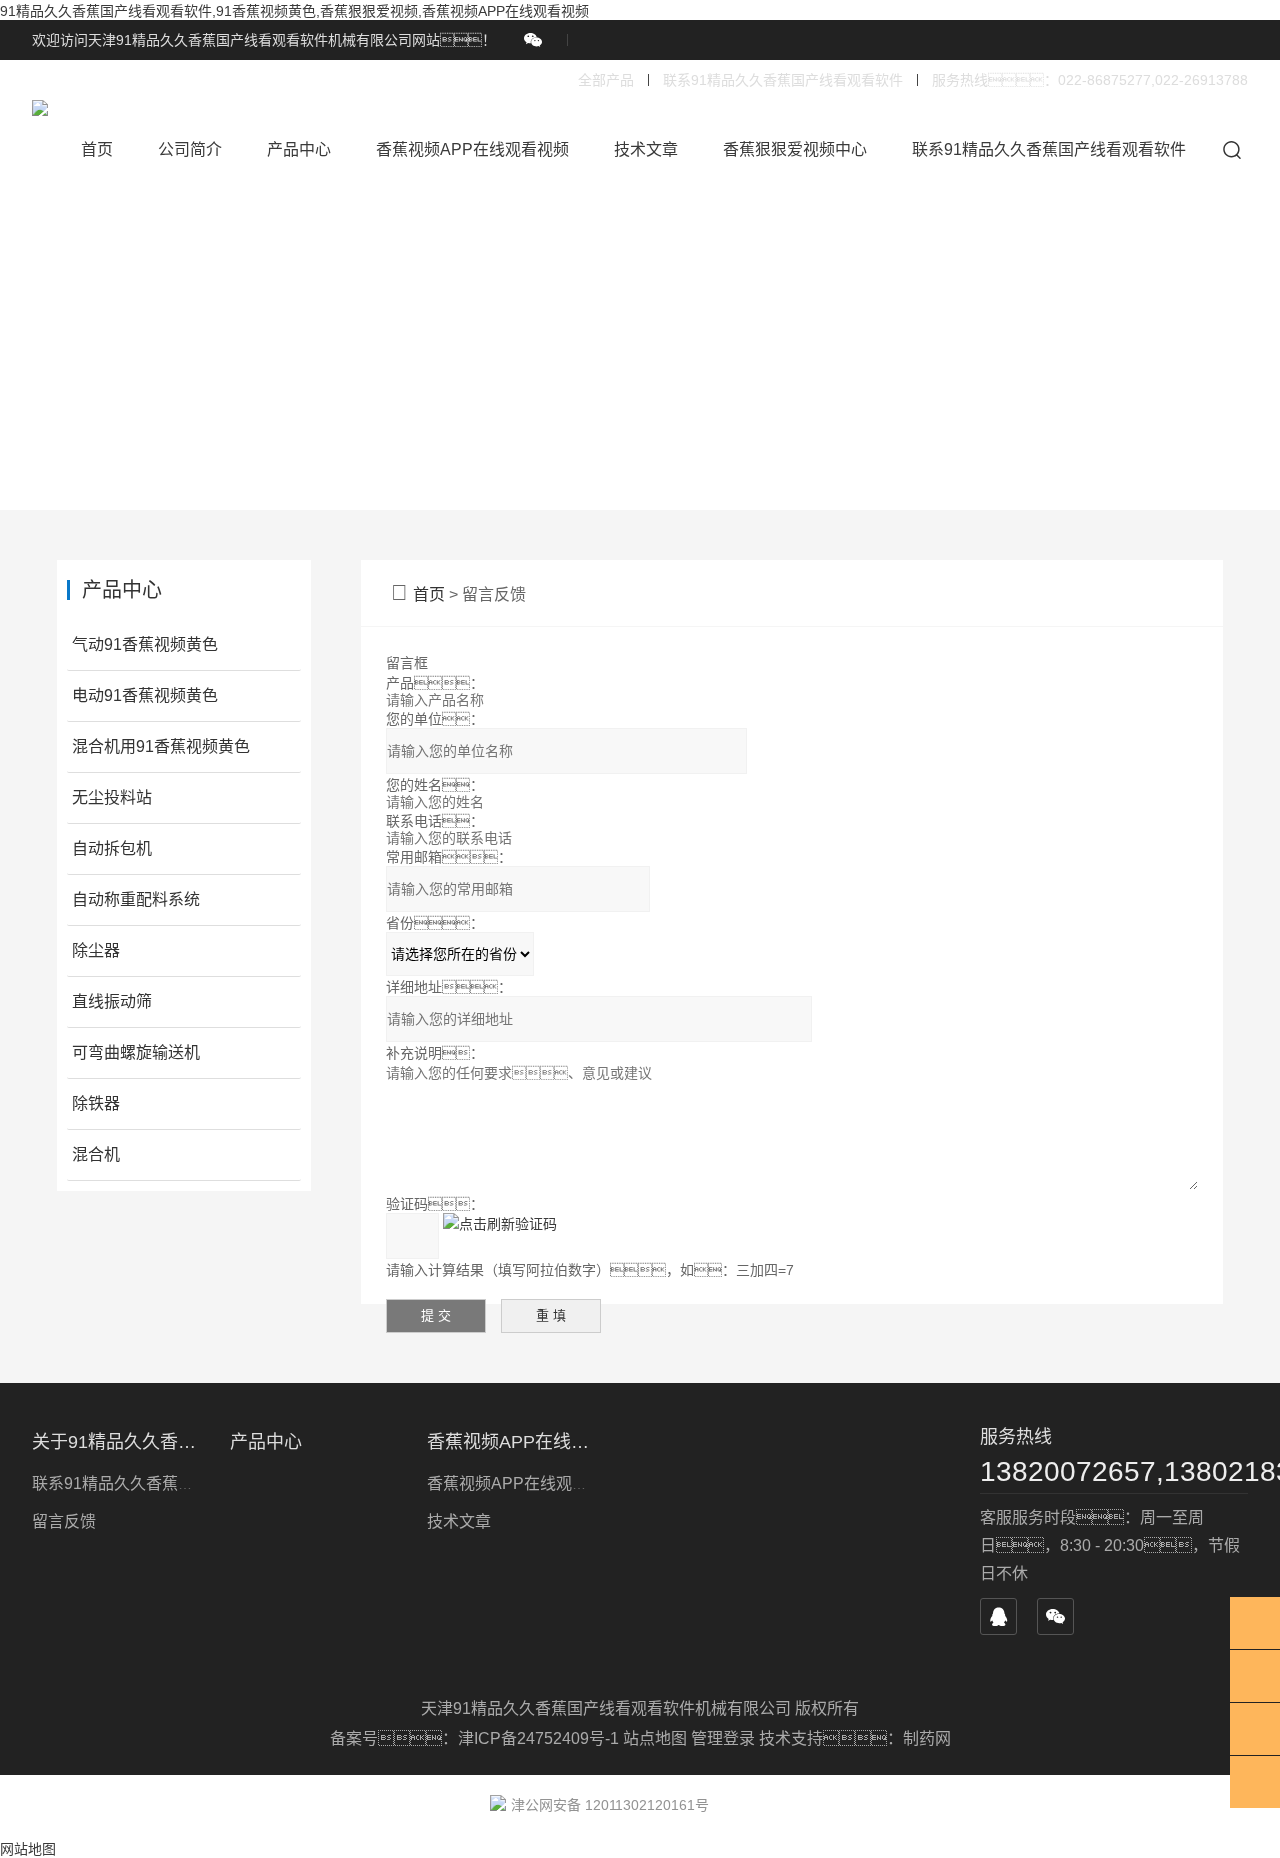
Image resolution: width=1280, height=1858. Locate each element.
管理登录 (723, 1738)
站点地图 (655, 1738)
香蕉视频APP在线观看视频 (472, 149)
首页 (97, 149)
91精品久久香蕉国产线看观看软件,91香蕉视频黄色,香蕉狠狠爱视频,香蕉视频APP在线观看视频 (294, 11)
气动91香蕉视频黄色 (145, 644)
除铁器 (96, 1103)
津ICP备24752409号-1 (540, 1738)
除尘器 (96, 950)
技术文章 (646, 149)
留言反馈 (64, 1521)
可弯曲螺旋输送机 (136, 1052)
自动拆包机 (112, 848)
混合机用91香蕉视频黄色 (161, 746)
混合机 (96, 1154)
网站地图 (28, 1849)
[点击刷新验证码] (500, 1223)
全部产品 (606, 80)
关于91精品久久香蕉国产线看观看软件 (119, 1442)
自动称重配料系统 (136, 899)
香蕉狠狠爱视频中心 (795, 149)
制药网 (927, 1738)
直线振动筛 (112, 1001)
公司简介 (190, 149)
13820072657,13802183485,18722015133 (1114, 1471)
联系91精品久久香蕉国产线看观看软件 (783, 80)
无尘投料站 (112, 797)
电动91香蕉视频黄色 (145, 695)
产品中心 (299, 149)
